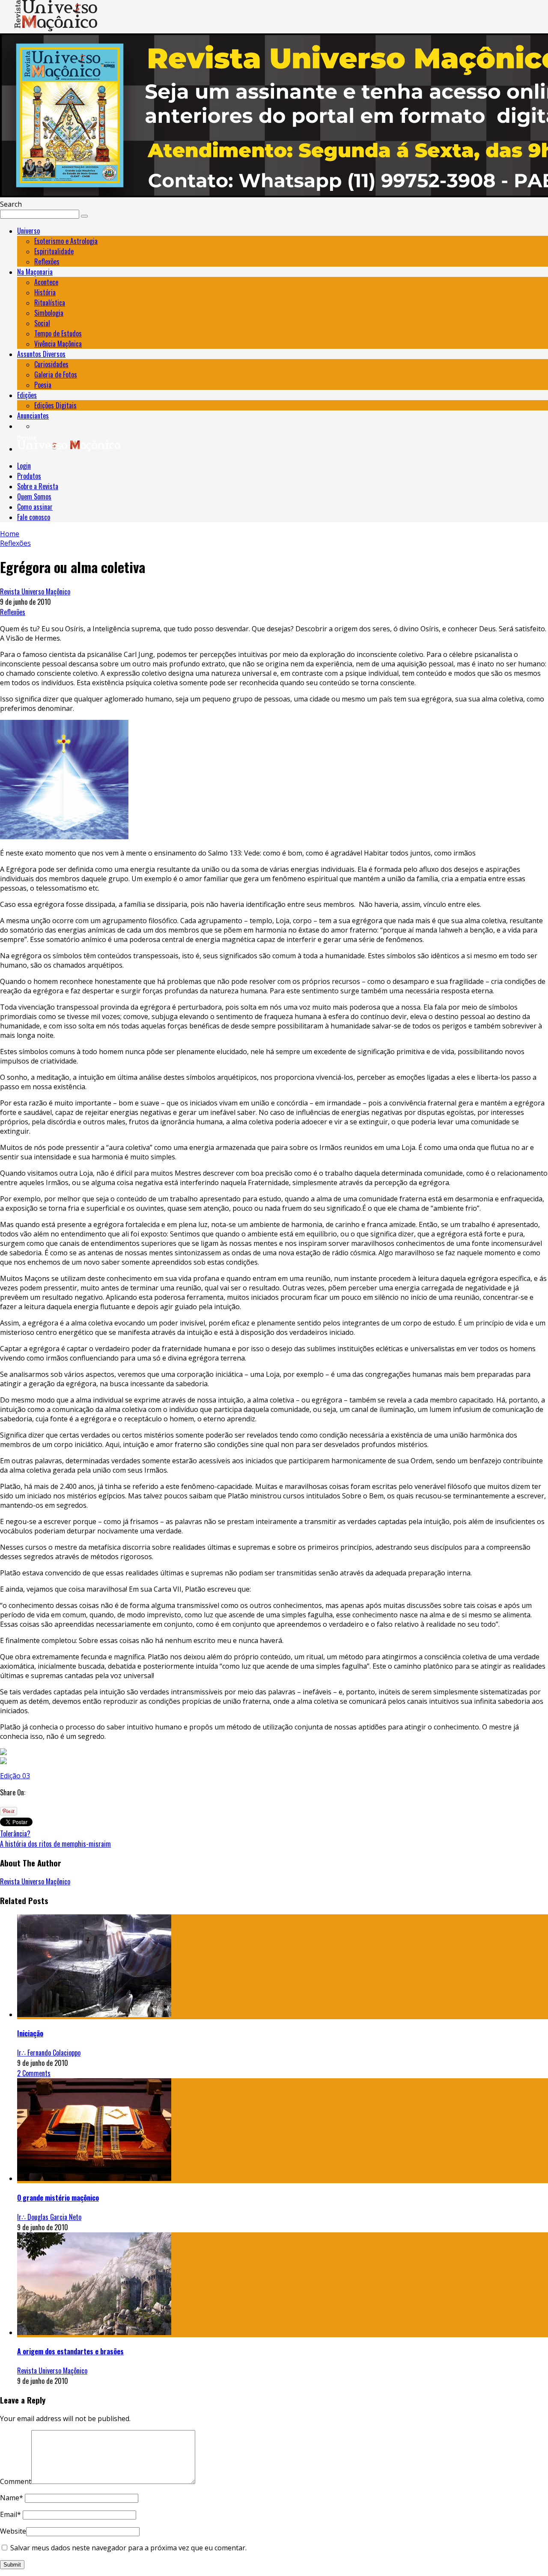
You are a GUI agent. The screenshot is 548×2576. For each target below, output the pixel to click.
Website (13, 2531)
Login (24, 466)
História (45, 292)
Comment (16, 2481)
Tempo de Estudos (58, 333)
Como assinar (35, 507)
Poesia (43, 385)
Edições (27, 395)
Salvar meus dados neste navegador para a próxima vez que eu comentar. (128, 2548)
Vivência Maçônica (58, 344)
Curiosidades (51, 364)
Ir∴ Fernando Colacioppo (49, 2053)
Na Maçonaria (35, 272)
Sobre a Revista (38, 486)
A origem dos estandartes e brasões (70, 2351)
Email (10, 2514)
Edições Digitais (55, 405)
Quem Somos (34, 496)
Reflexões (47, 261)
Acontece (46, 282)
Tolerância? (15, 1833)
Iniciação (30, 2033)
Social (42, 323)
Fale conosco (34, 517)
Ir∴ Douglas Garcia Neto (49, 2217)
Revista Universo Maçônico (35, 591)
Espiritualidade (54, 251)
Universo (28, 231)
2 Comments (34, 2073)
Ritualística (50, 303)
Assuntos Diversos (41, 354)
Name (12, 2498)
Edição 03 (15, 1776)
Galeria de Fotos (56, 374)
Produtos (29, 476)
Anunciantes (33, 416)
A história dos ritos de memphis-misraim (55, 1844)
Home (10, 534)
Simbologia (49, 313)
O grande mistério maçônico (58, 2198)
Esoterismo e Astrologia (66, 241)
